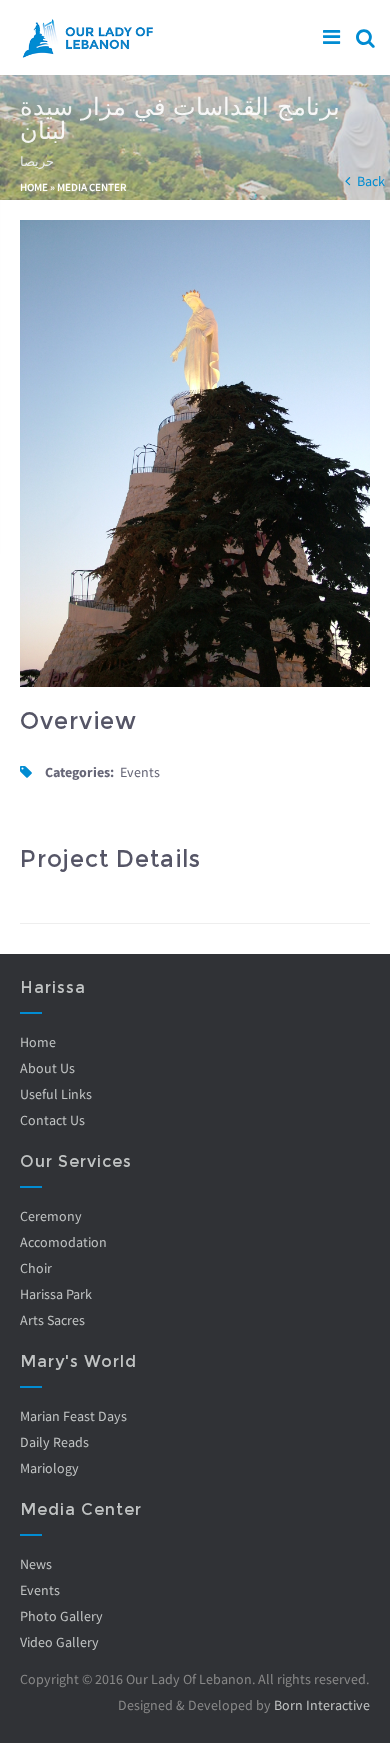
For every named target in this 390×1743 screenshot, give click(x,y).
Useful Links (56, 1094)
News (36, 1564)
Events (40, 1590)
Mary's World (78, 1361)
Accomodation (63, 1242)
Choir (36, 1268)
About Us (47, 1068)
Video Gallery (59, 1642)
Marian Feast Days (73, 1416)
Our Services (76, 1161)
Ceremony (51, 1216)
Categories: (79, 772)
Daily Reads (54, 1442)
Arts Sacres (52, 1320)
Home (34, 187)
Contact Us (52, 1120)
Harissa (53, 987)
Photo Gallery (61, 1616)
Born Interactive (322, 1705)
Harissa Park (56, 1294)
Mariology (49, 1468)
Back (371, 181)
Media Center (92, 187)
